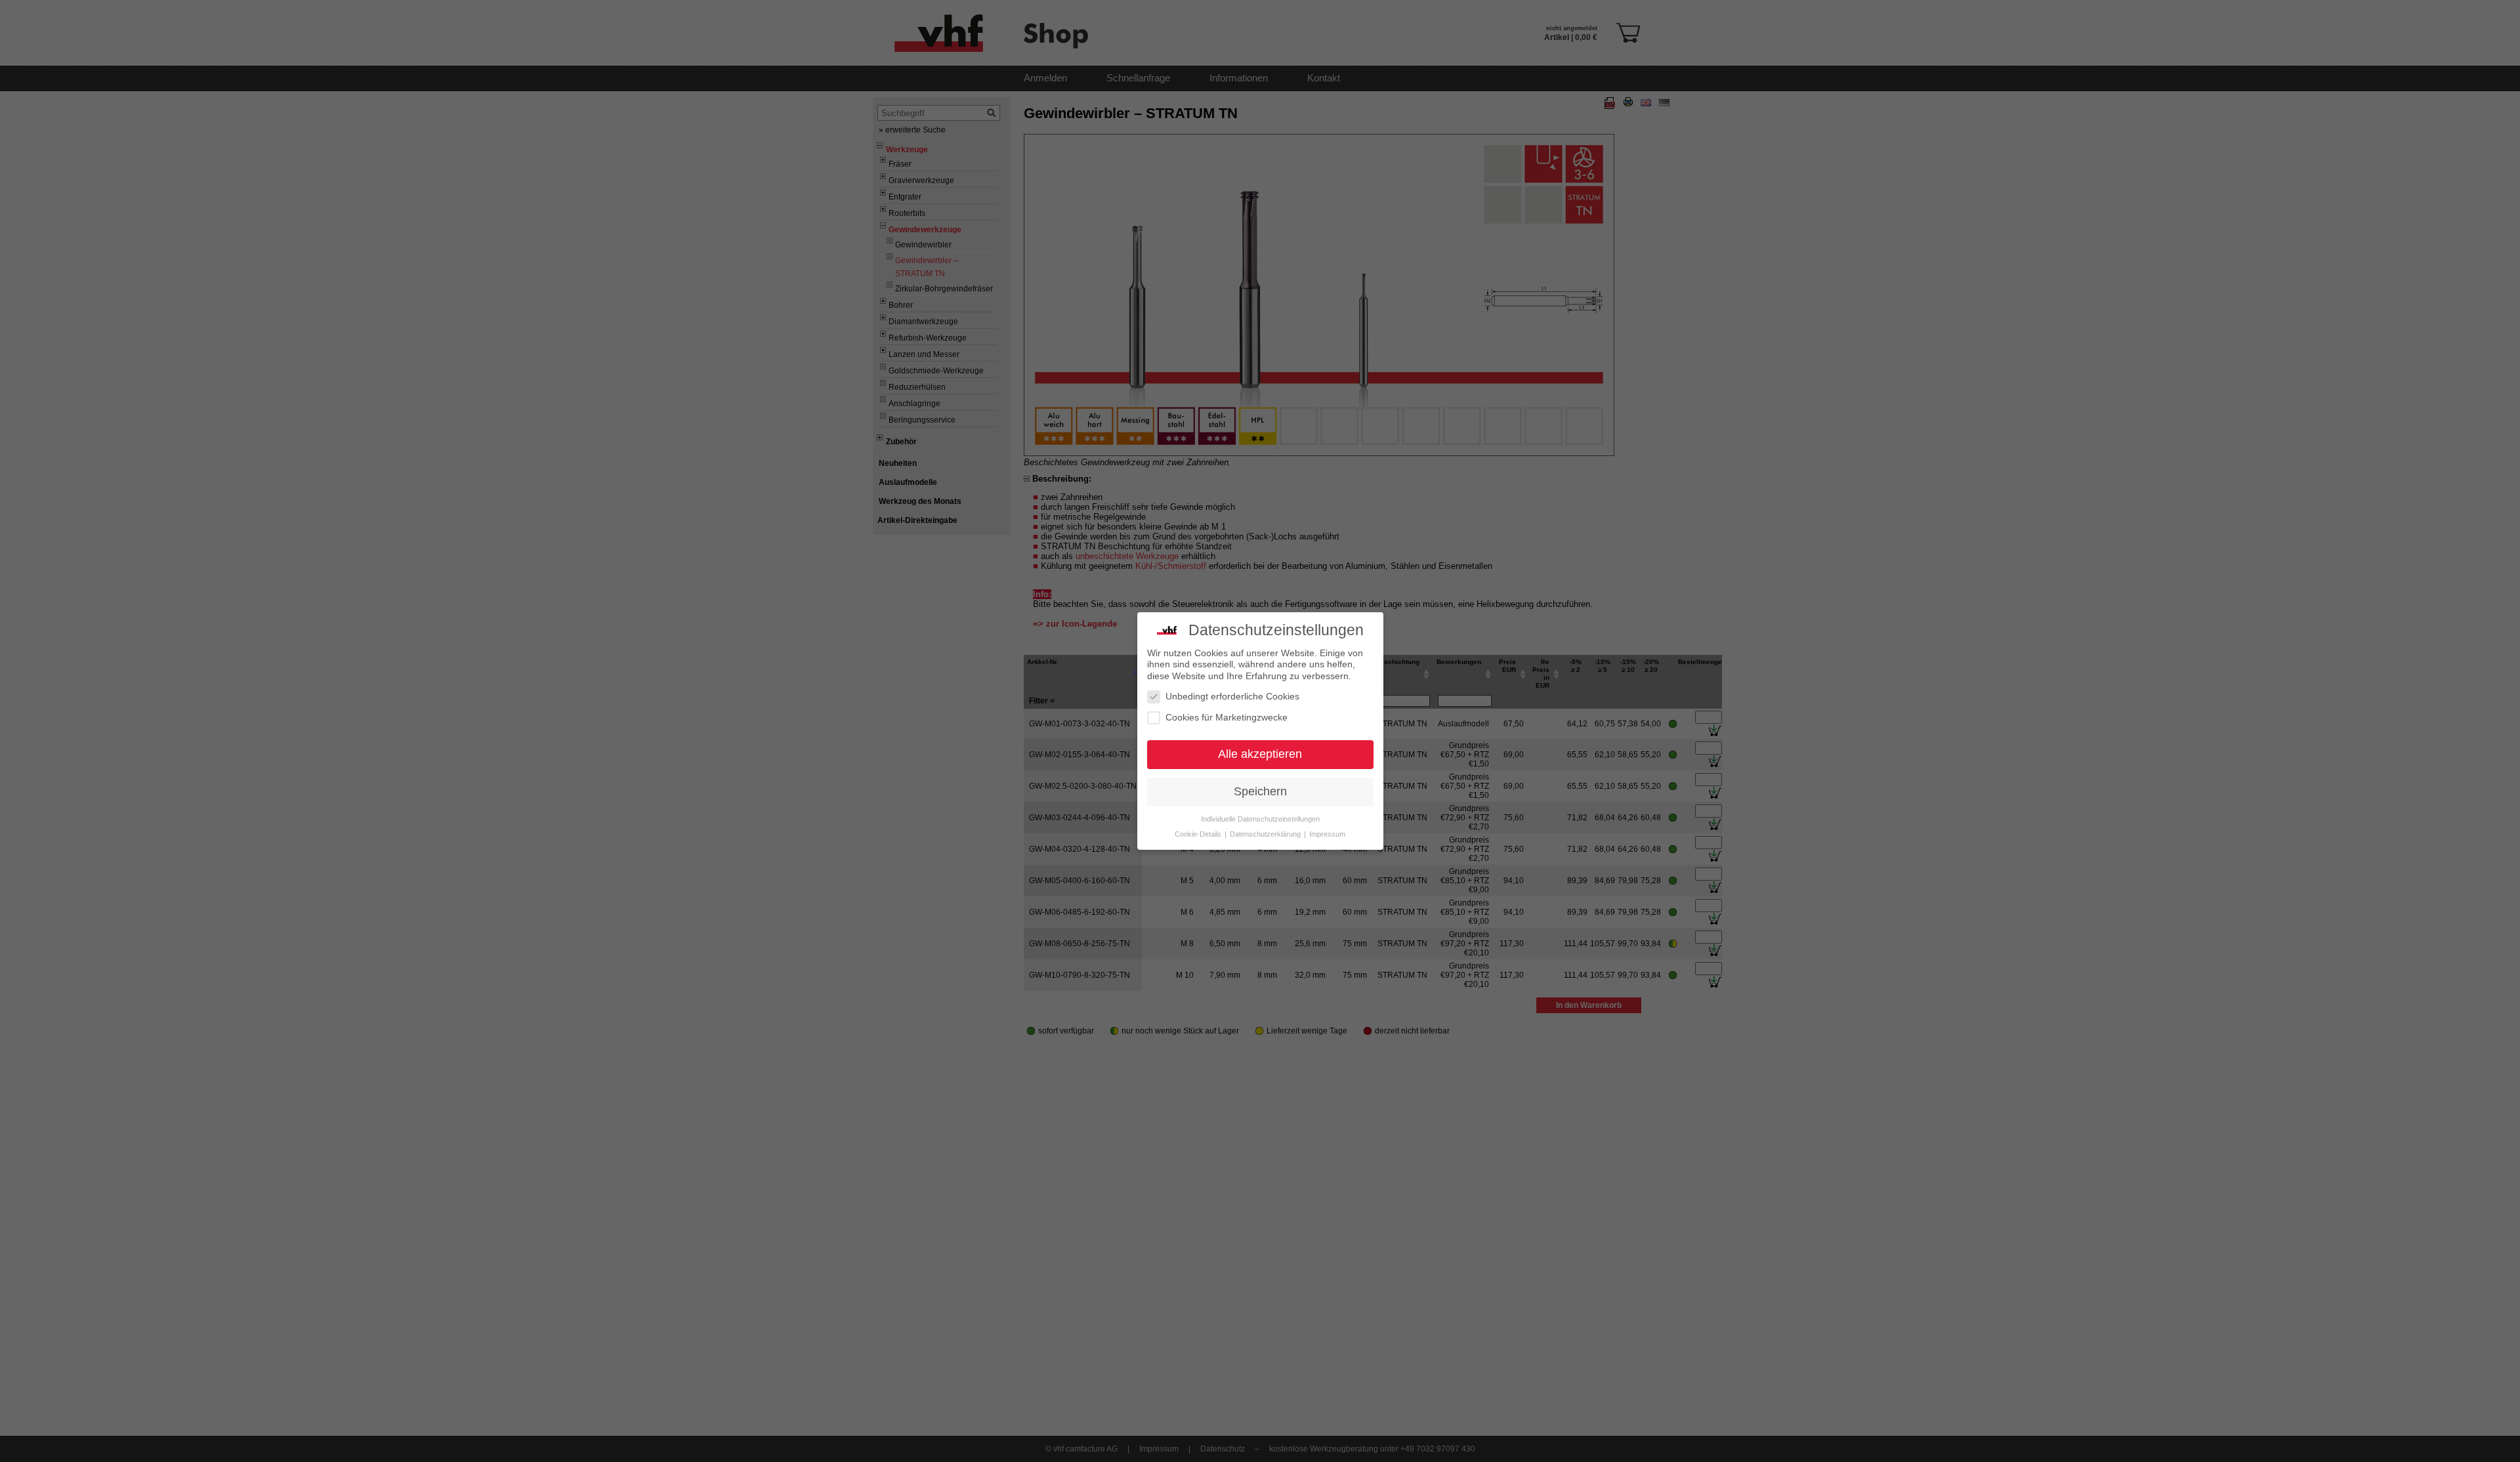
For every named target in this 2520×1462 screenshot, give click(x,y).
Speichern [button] (1260, 791)
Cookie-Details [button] (1199, 834)
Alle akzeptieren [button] (1260, 754)
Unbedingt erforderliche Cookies (1232, 696)
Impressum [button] (1327, 834)
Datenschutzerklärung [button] (1266, 834)
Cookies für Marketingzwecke (1227, 717)
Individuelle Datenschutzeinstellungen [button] (1260, 819)
